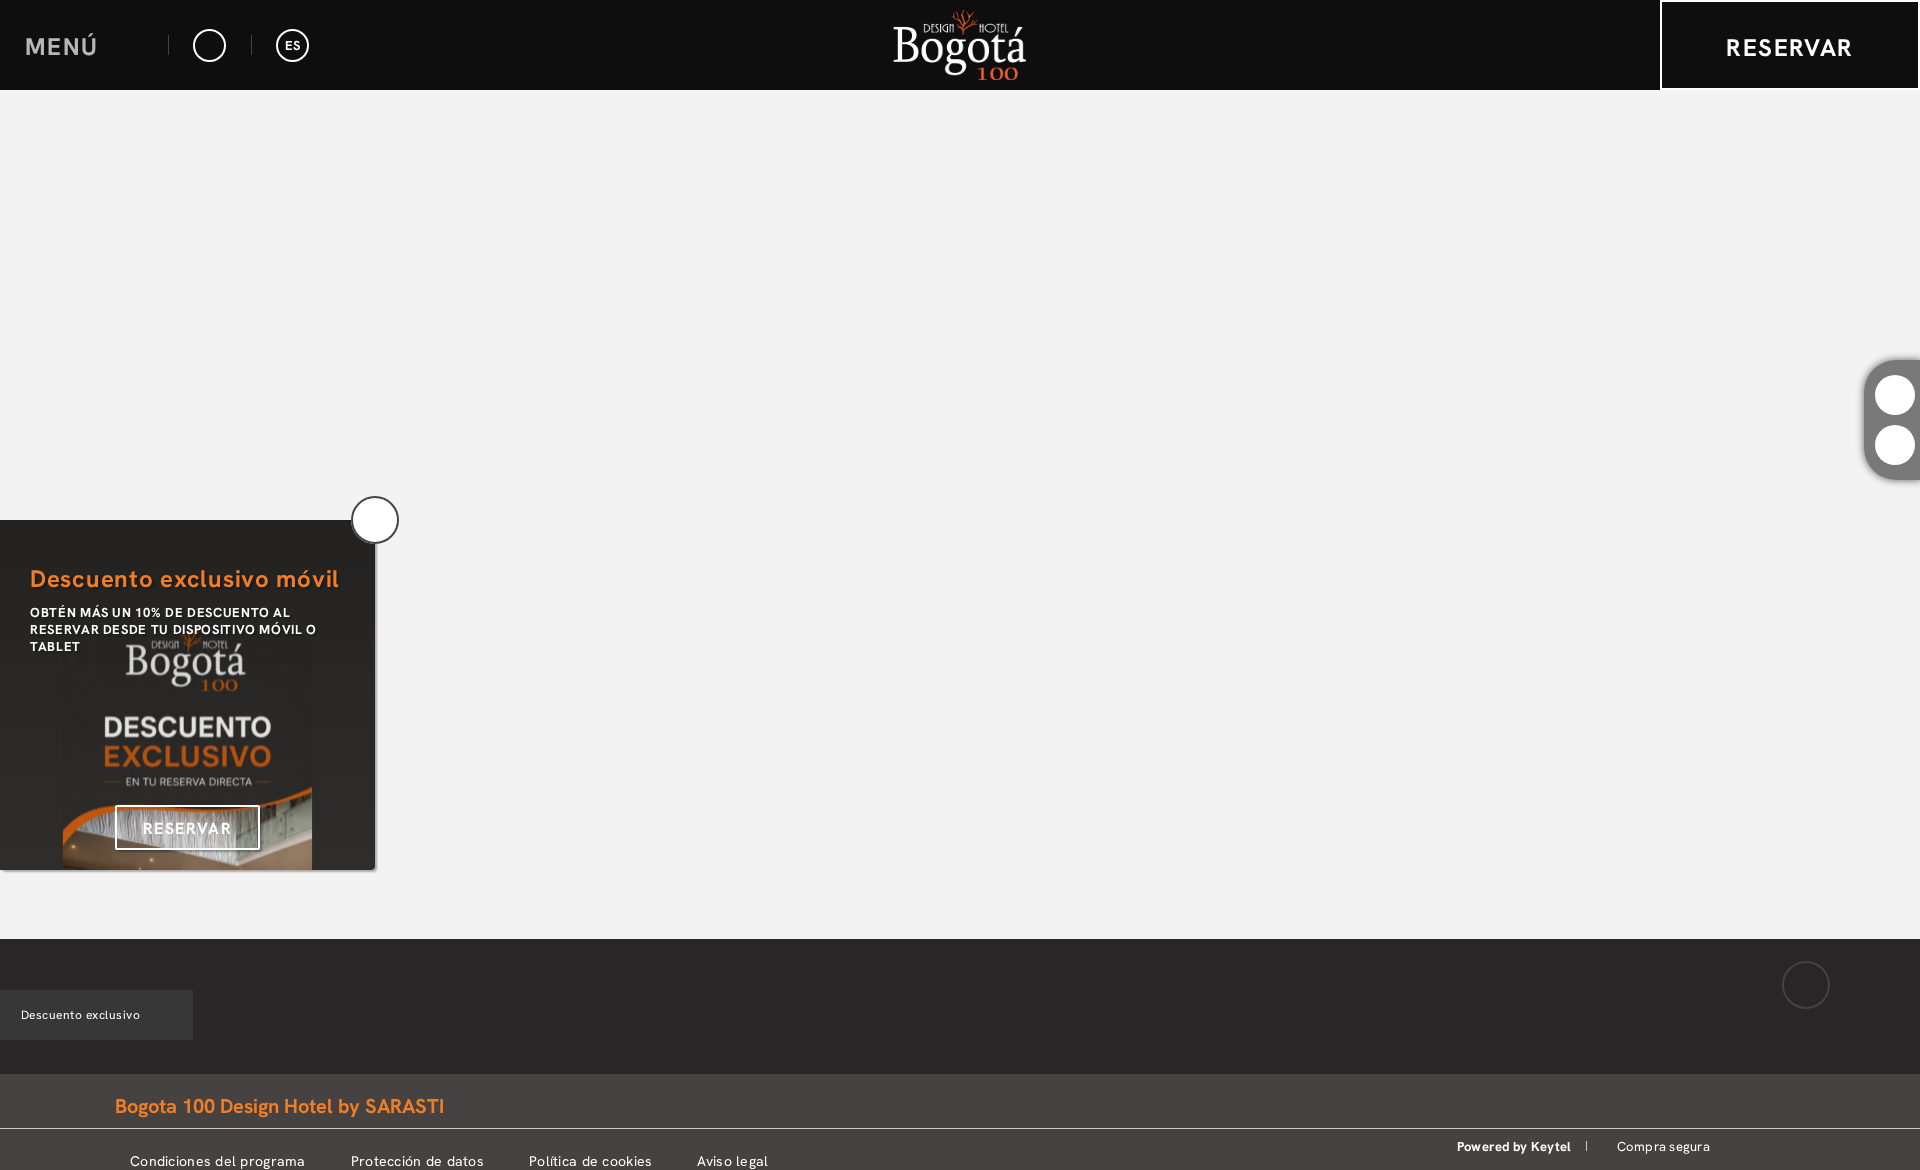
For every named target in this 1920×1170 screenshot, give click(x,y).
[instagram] (1895, 395)
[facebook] (1895, 445)
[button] (84, 45)
